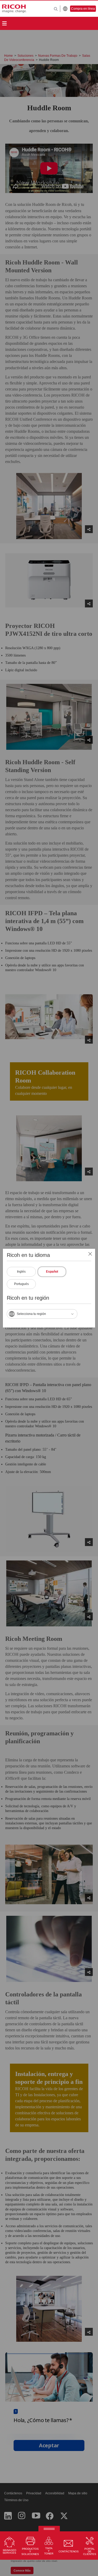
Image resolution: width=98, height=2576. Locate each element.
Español (52, 1272)
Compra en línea (83, 9)
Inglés (21, 1272)
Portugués (21, 1284)
